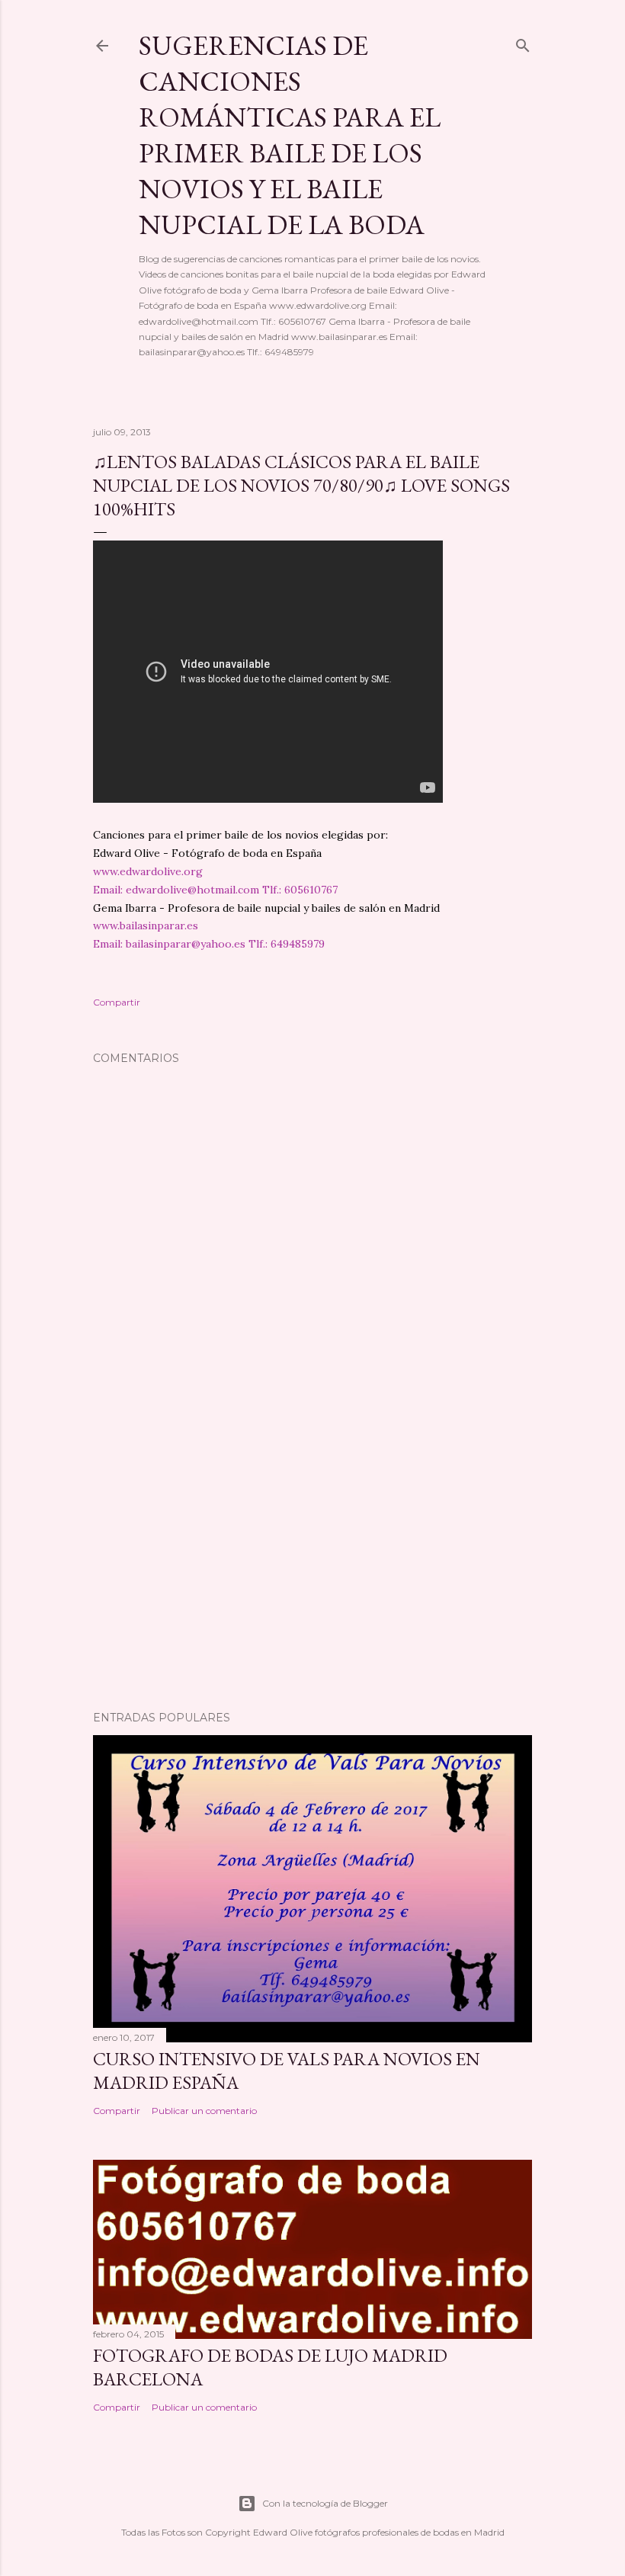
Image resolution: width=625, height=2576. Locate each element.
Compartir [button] (117, 1002)
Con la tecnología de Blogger (325, 2503)
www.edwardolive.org (148, 871)
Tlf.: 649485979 (287, 944)
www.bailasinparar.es (146, 925)
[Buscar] (523, 42)
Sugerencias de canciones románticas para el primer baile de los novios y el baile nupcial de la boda (290, 135)
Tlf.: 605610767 (300, 890)
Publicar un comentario (204, 2111)
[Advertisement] (312, 1566)
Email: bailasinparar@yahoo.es (169, 944)
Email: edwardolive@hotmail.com (176, 890)
